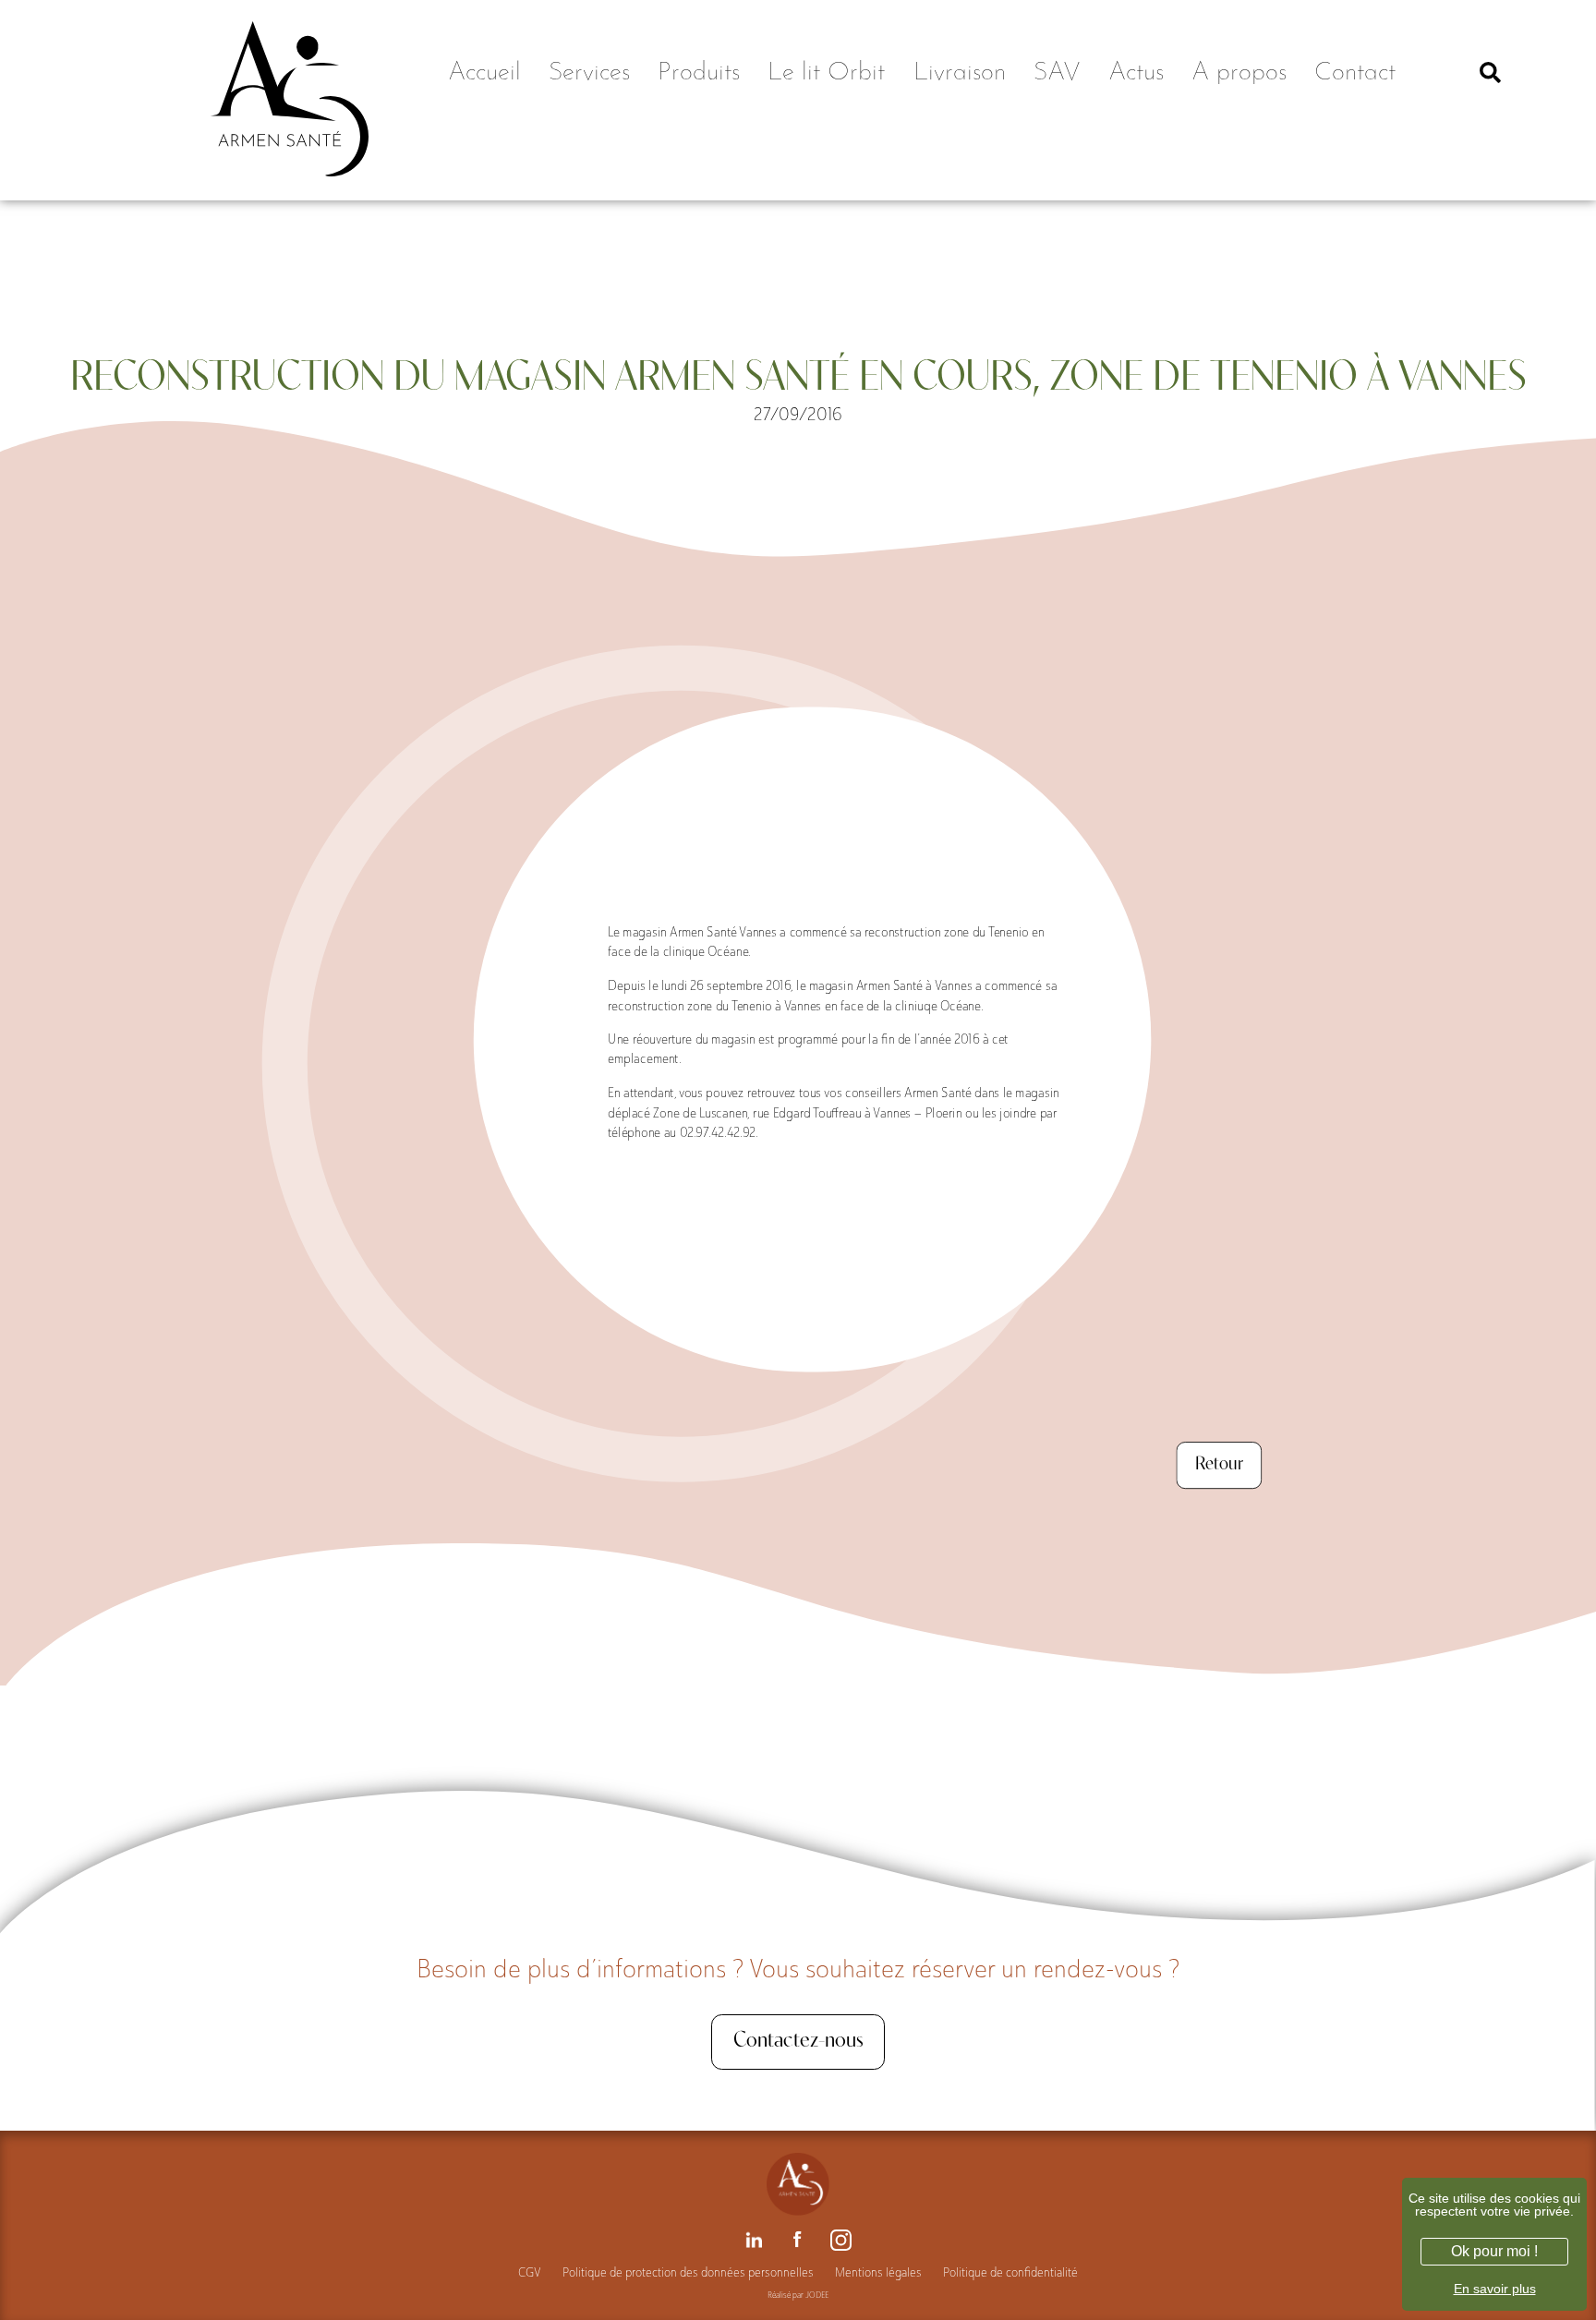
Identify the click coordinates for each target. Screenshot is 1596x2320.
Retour (1219, 1465)
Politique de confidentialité (1010, 2272)
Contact (1355, 73)
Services (589, 73)
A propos (1239, 73)
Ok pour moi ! (1494, 2251)
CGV (530, 2272)
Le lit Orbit (826, 73)
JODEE (817, 2295)
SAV (1057, 73)
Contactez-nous (798, 2041)
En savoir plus (1495, 2289)
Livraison (960, 73)
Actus (1136, 73)
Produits (699, 73)
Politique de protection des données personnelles (688, 2272)
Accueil (484, 73)
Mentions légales (878, 2272)
